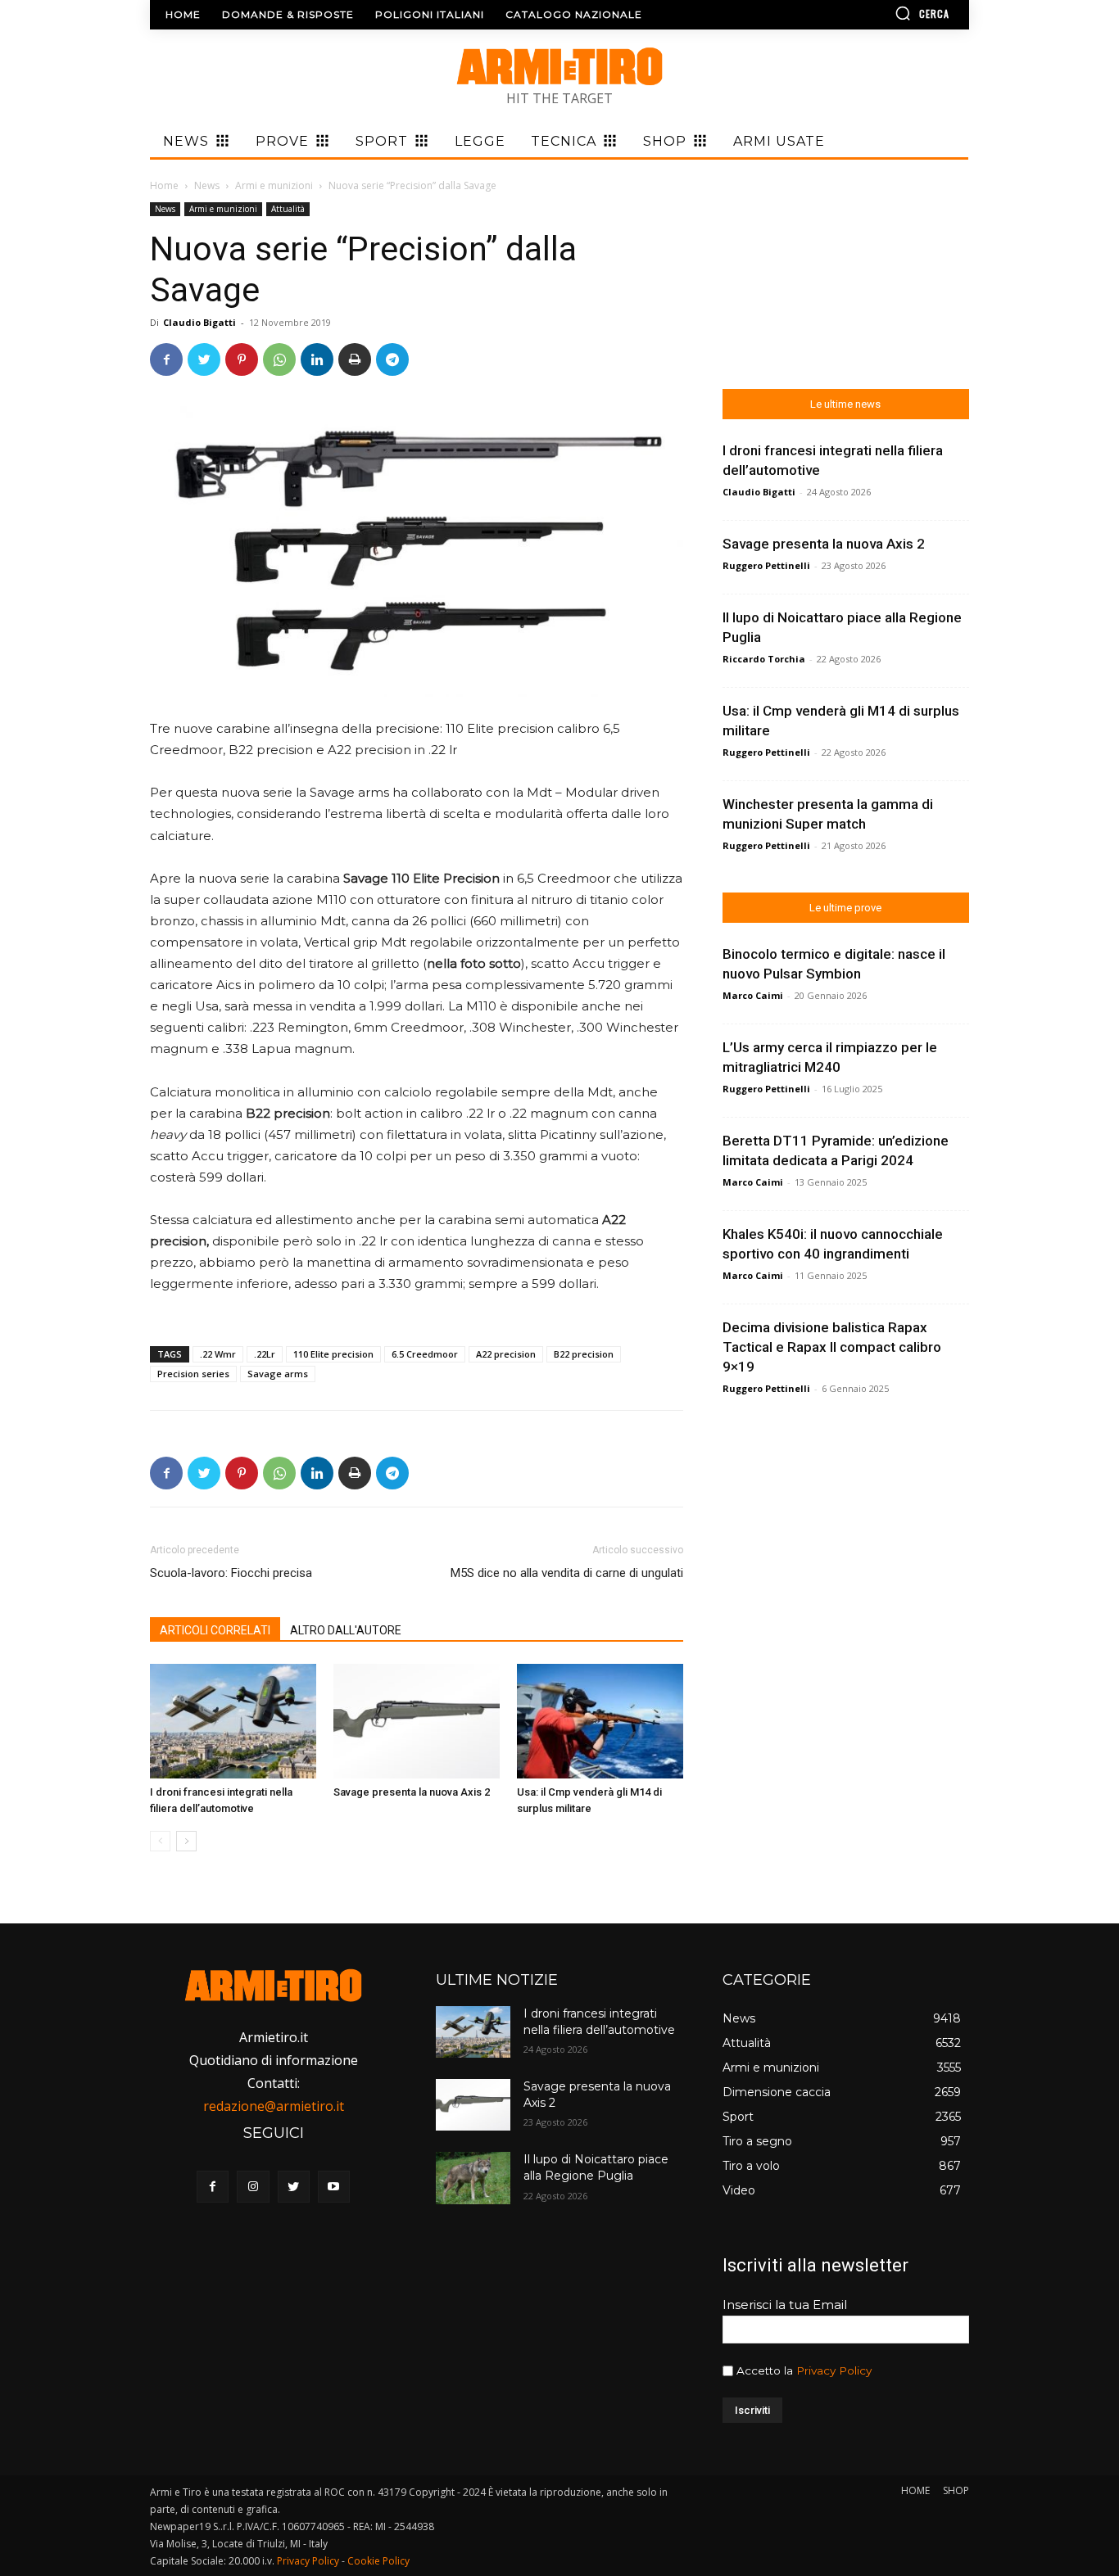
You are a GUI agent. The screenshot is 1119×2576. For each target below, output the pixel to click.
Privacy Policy (834, 2370)
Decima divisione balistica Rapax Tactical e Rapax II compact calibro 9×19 (832, 1347)
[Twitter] (204, 359)
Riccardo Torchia (764, 659)
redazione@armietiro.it (274, 2106)
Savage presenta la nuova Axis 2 (412, 1792)
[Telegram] (392, 359)
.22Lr (265, 1354)
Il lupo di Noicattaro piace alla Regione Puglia (596, 2167)
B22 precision (584, 1354)
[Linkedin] (317, 359)
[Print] (355, 359)
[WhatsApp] (279, 359)
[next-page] (186, 1841)
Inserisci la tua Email (785, 2305)
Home (164, 185)
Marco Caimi (753, 995)
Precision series (193, 1374)
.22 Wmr (218, 1354)
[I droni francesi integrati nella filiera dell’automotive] (233, 1721)
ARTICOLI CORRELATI (215, 1630)
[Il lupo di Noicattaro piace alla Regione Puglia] (473, 2178)
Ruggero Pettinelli (766, 565)
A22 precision (506, 1354)
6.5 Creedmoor (425, 1354)
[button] (875, 13)
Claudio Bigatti (199, 322)
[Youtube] (334, 2187)
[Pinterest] (242, 359)
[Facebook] (166, 359)
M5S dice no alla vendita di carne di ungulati (567, 1573)
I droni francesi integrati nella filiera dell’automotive (599, 2022)
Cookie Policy (378, 2561)
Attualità (288, 209)
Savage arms (278, 1374)
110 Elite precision (333, 1354)
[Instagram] (253, 2187)
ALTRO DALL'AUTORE (346, 1630)
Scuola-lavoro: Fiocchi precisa (231, 1573)
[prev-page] (160, 1841)
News (207, 185)
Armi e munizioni (274, 185)
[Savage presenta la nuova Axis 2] (417, 1721)
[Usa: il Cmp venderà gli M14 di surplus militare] (600, 1721)
